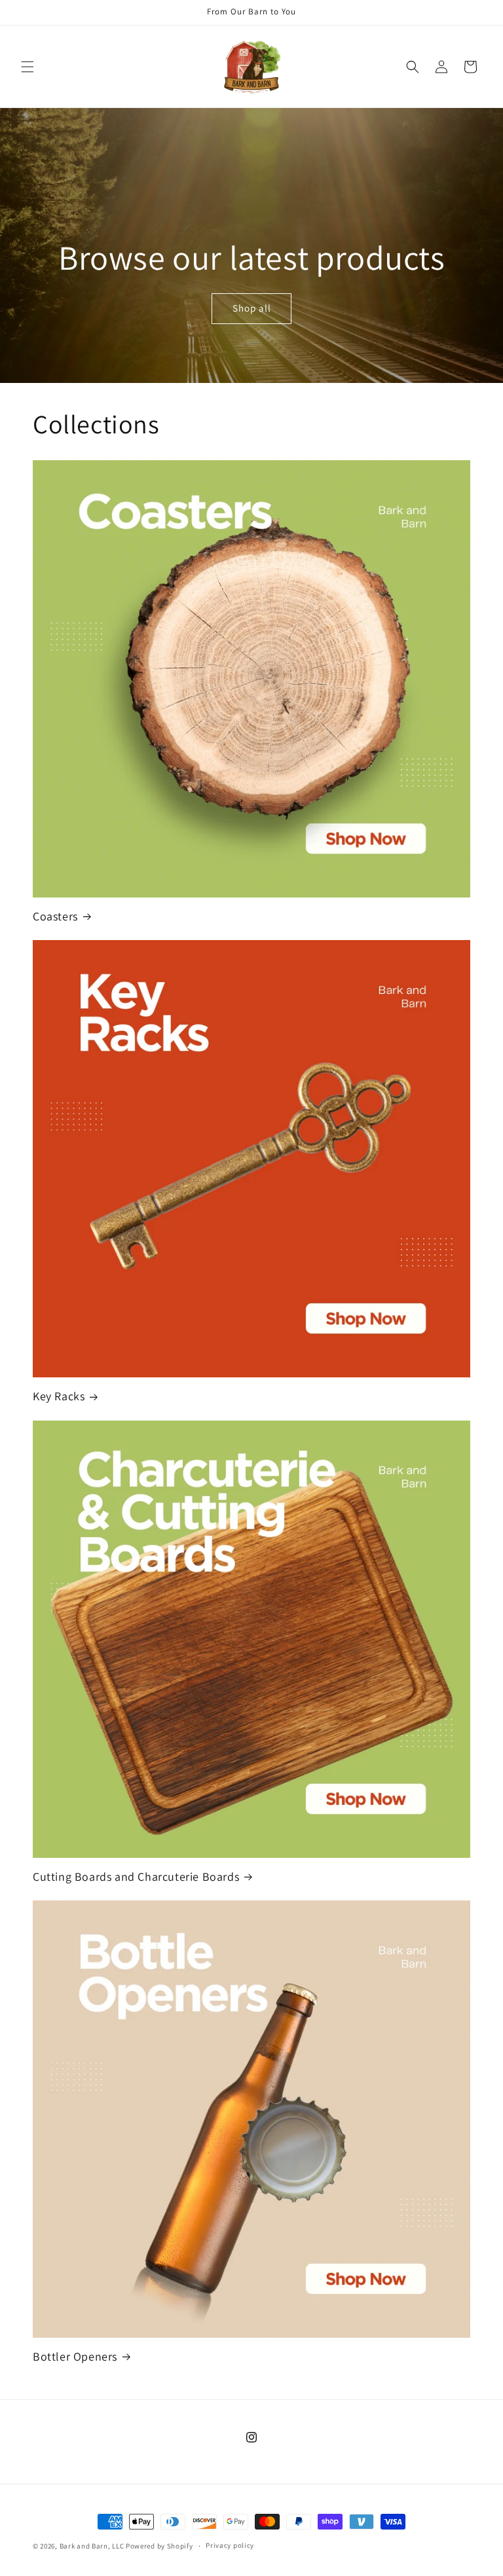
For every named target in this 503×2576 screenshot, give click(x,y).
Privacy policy (230, 2545)
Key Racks (59, 1396)
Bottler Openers (75, 2356)
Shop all (251, 309)
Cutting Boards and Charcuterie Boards (136, 1877)
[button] (28, 67)
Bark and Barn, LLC (92, 2546)
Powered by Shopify (159, 2546)
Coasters (55, 916)
